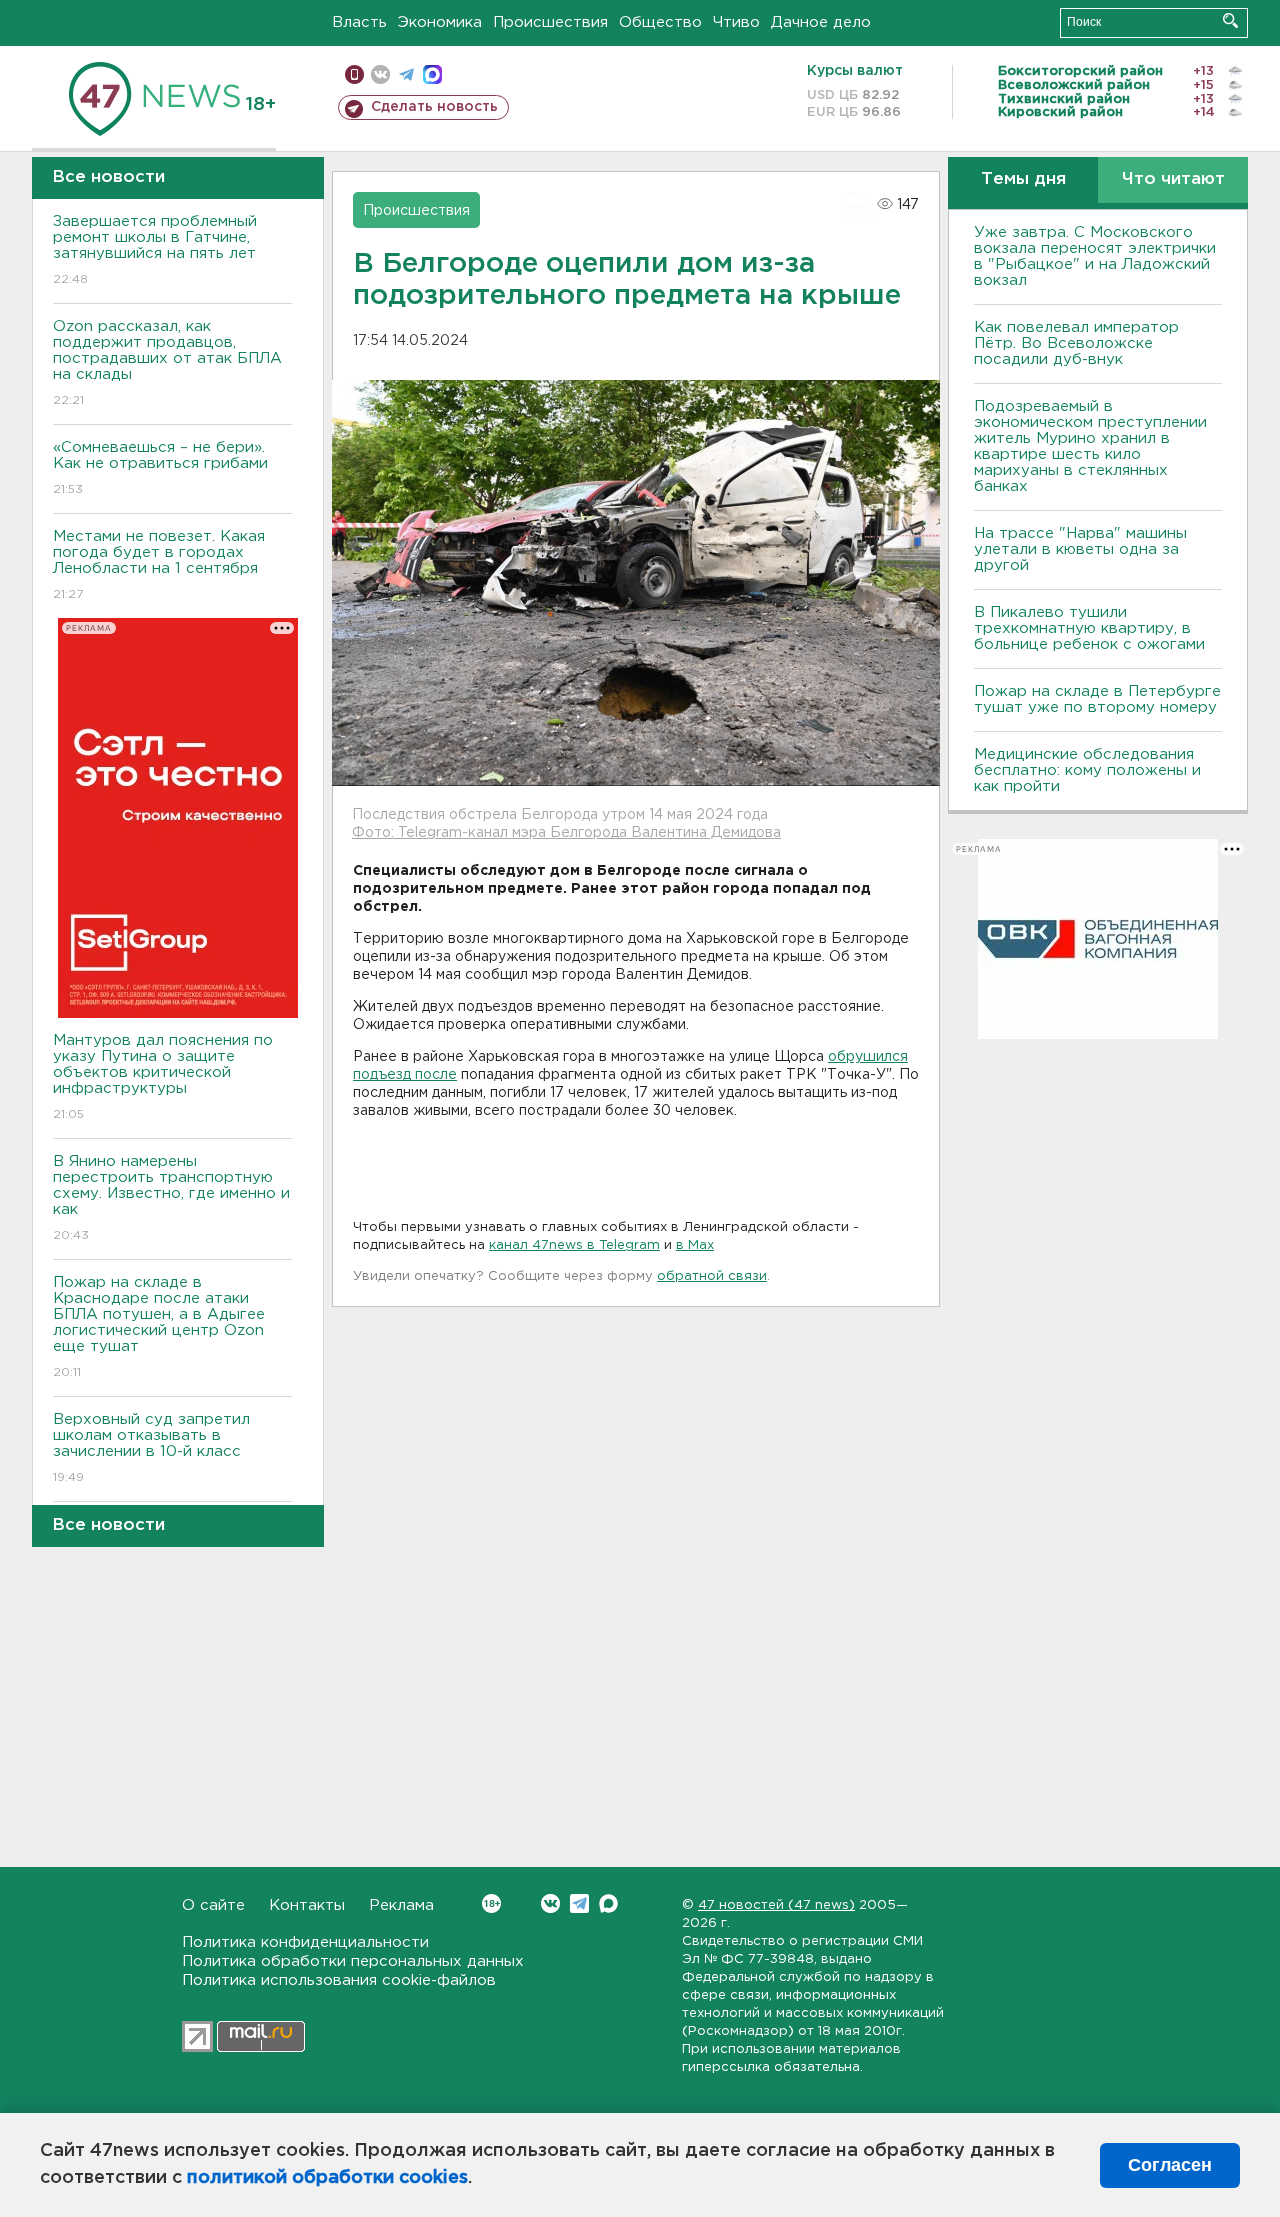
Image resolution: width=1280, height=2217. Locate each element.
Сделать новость (434, 107)
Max (608, 1903)
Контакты (307, 1905)
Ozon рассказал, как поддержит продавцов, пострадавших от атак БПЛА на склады (167, 363)
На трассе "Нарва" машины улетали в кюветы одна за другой (1080, 549)
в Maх (695, 1245)
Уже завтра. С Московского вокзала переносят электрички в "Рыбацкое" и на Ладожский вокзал (1095, 256)
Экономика (440, 22)
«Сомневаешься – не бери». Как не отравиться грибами (160, 468)
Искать (1230, 20)
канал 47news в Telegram (574, 1245)
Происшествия (550, 22)
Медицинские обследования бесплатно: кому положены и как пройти (1087, 770)
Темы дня (1023, 179)
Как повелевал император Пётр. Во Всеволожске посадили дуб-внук (1076, 343)
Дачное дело (821, 22)
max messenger (432, 74)
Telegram (579, 1903)
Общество (660, 22)
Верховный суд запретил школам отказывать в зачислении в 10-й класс (151, 1448)
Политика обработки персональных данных (353, 1961)
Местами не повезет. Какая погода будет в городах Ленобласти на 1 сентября (159, 565)
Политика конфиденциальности (305, 1942)
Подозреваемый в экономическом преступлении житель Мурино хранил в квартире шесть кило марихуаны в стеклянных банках (1090, 446)
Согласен (1170, 2165)
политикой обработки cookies (327, 2178)
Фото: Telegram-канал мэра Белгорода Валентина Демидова (566, 833)
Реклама (401, 1905)
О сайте (213, 1905)
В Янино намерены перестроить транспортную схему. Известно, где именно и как (171, 1198)
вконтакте (380, 74)
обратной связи (712, 1276)
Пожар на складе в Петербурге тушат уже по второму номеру (1097, 699)
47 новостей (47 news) (776, 1905)
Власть (359, 22)
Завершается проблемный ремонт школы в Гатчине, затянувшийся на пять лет (155, 250)
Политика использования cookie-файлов (339, 1980)
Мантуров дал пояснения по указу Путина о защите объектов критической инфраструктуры (163, 1077)
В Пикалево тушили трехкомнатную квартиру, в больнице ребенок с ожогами (1089, 628)
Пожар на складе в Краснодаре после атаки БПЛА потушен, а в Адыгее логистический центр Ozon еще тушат (159, 1327)
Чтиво (736, 22)
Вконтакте (550, 1903)
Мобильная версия (354, 74)
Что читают (1173, 179)
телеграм (406, 74)
